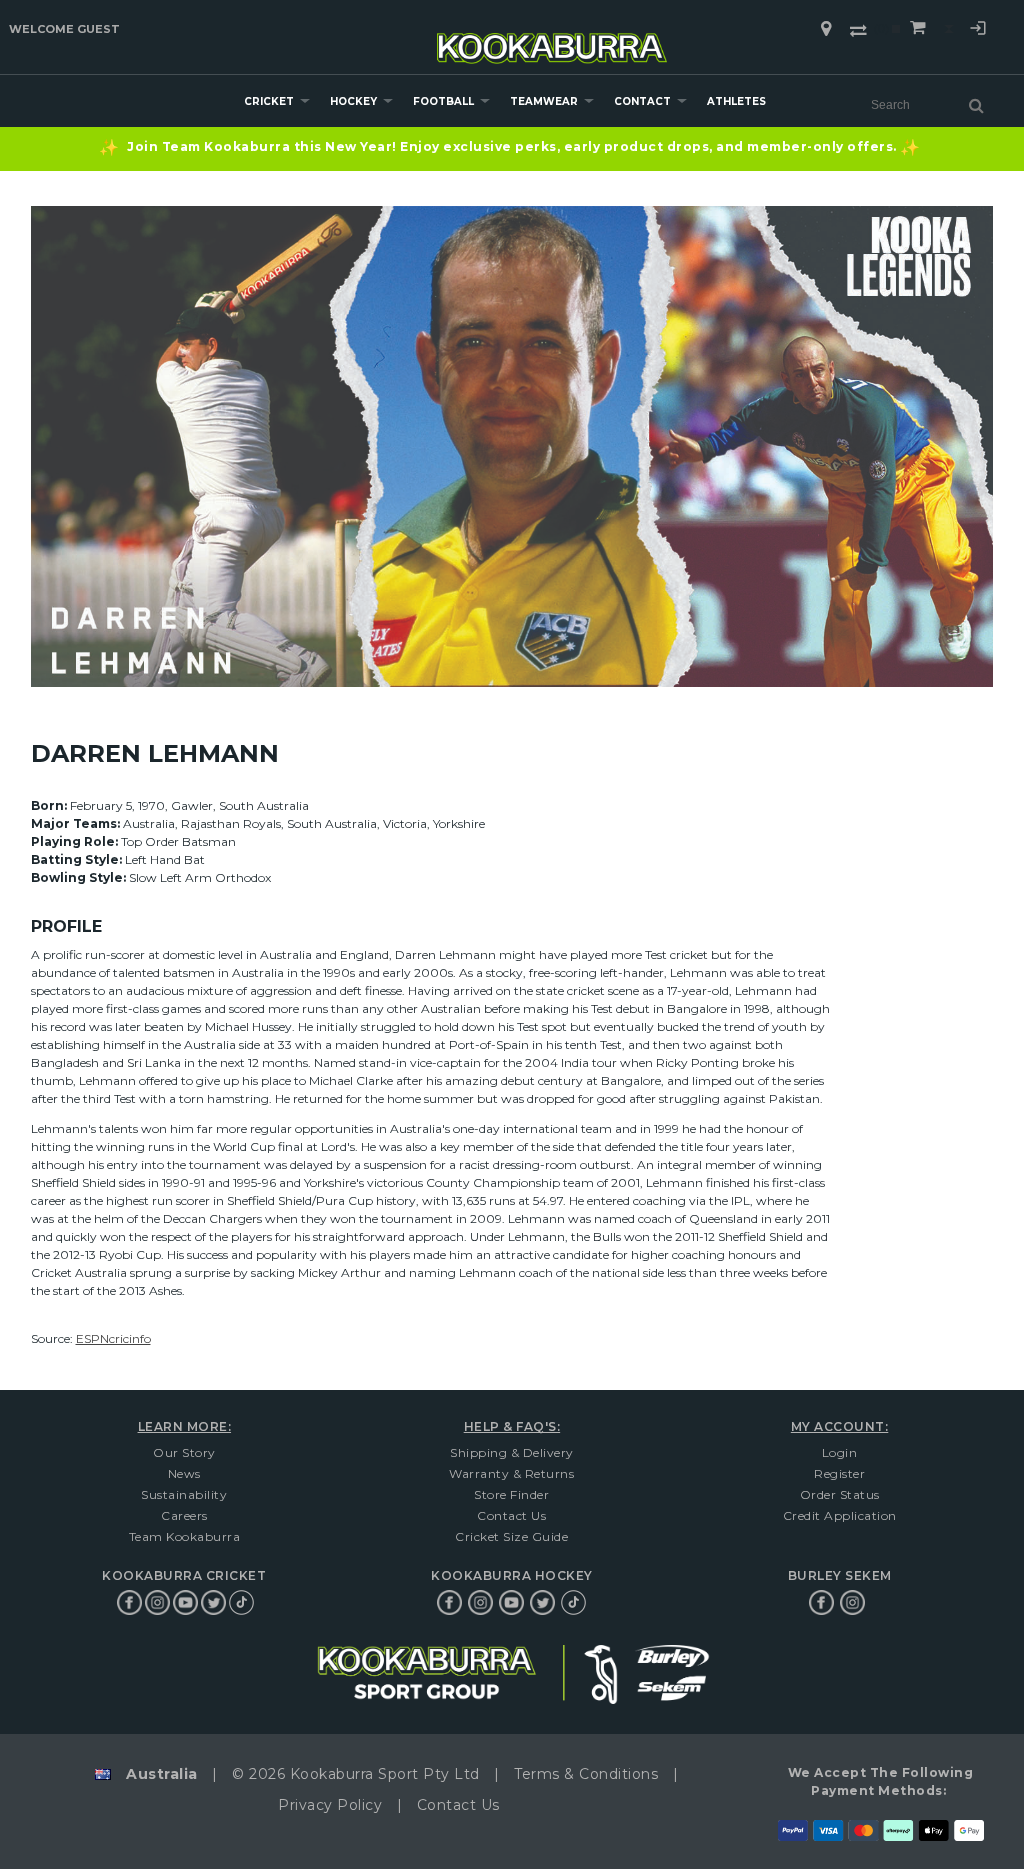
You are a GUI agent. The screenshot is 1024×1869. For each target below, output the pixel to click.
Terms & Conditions (586, 1774)
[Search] (976, 105)
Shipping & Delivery (512, 1452)
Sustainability (184, 1494)
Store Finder (511, 1494)
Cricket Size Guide (511, 1536)
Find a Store (826, 29)
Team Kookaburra (185, 1536)
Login (978, 31)
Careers (184, 1515)
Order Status (840, 1494)
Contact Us (511, 1515)
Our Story (184, 1452)
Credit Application (840, 1515)
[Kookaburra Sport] (552, 39)
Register (839, 1473)
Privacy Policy (330, 1805)
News (184, 1473)
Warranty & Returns (511, 1473)
